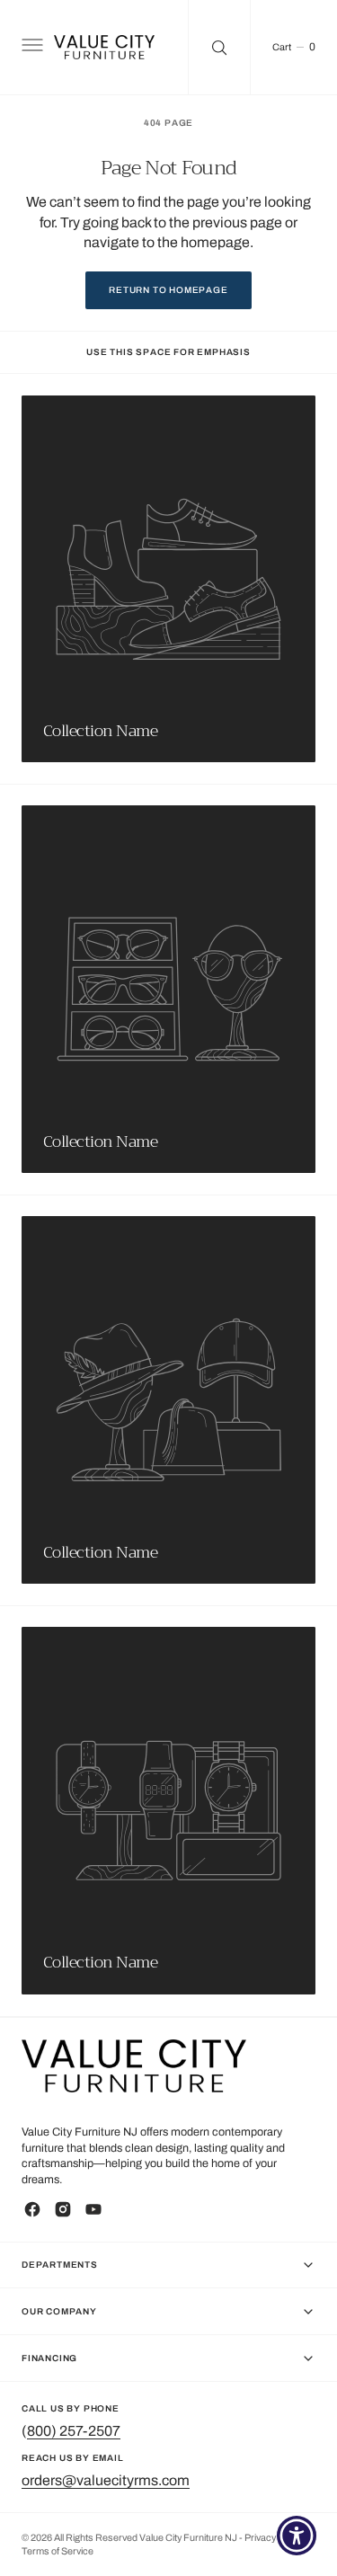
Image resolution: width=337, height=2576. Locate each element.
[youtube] (93, 2209)
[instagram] (63, 2209)
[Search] (219, 47)
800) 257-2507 (74, 2431)
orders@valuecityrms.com (106, 2480)
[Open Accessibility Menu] (297, 2536)
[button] (31, 48)
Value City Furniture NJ (188, 2538)
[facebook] (32, 2209)
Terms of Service (58, 2551)
